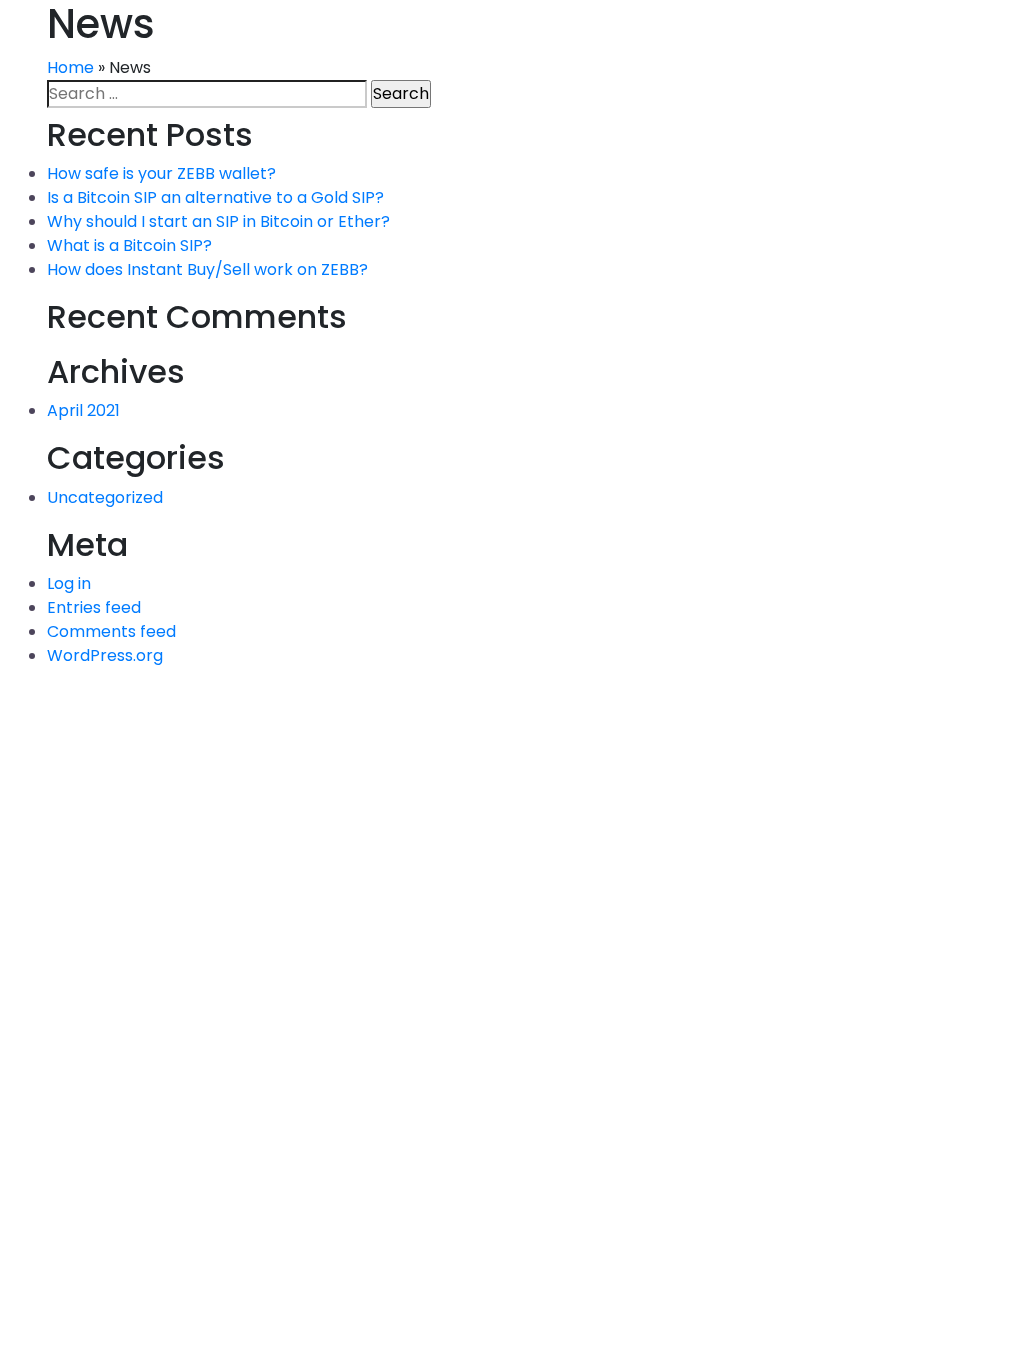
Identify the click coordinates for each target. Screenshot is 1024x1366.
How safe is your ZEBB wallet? (161, 173)
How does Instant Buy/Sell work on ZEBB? (207, 269)
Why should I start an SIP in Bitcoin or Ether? (218, 221)
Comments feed (111, 631)
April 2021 (83, 410)
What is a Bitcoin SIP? (129, 245)
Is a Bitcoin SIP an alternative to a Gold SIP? (215, 197)
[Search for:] (207, 94)
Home (70, 67)
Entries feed (94, 607)
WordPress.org (105, 655)
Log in (69, 583)
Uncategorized (105, 497)
